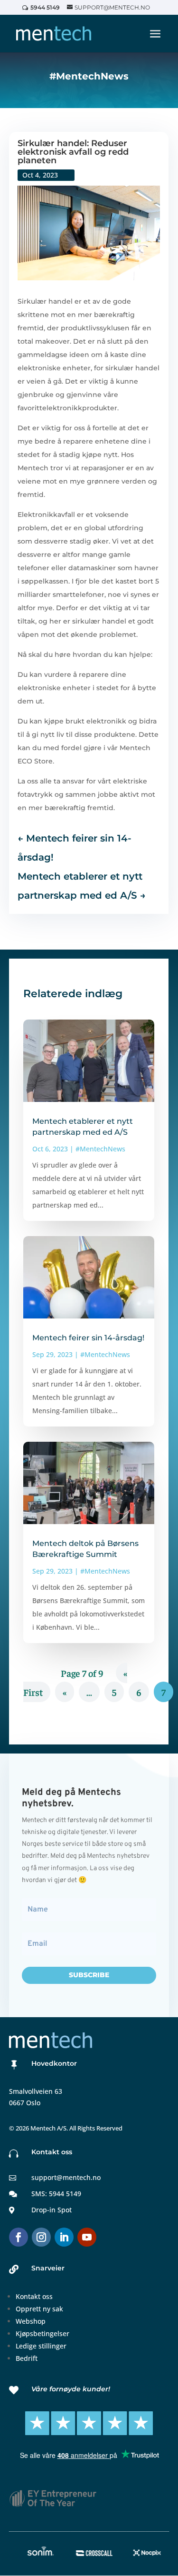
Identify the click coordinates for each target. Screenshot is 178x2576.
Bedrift (27, 2358)
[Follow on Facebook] (19, 2237)
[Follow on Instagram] (41, 2237)
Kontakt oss (34, 2296)
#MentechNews (100, 1149)
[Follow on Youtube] (87, 2237)
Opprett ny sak (39, 2309)
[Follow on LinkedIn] (64, 2237)
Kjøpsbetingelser (42, 2333)
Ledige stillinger (41, 2346)
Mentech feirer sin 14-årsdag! (88, 1338)
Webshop (31, 2321)
